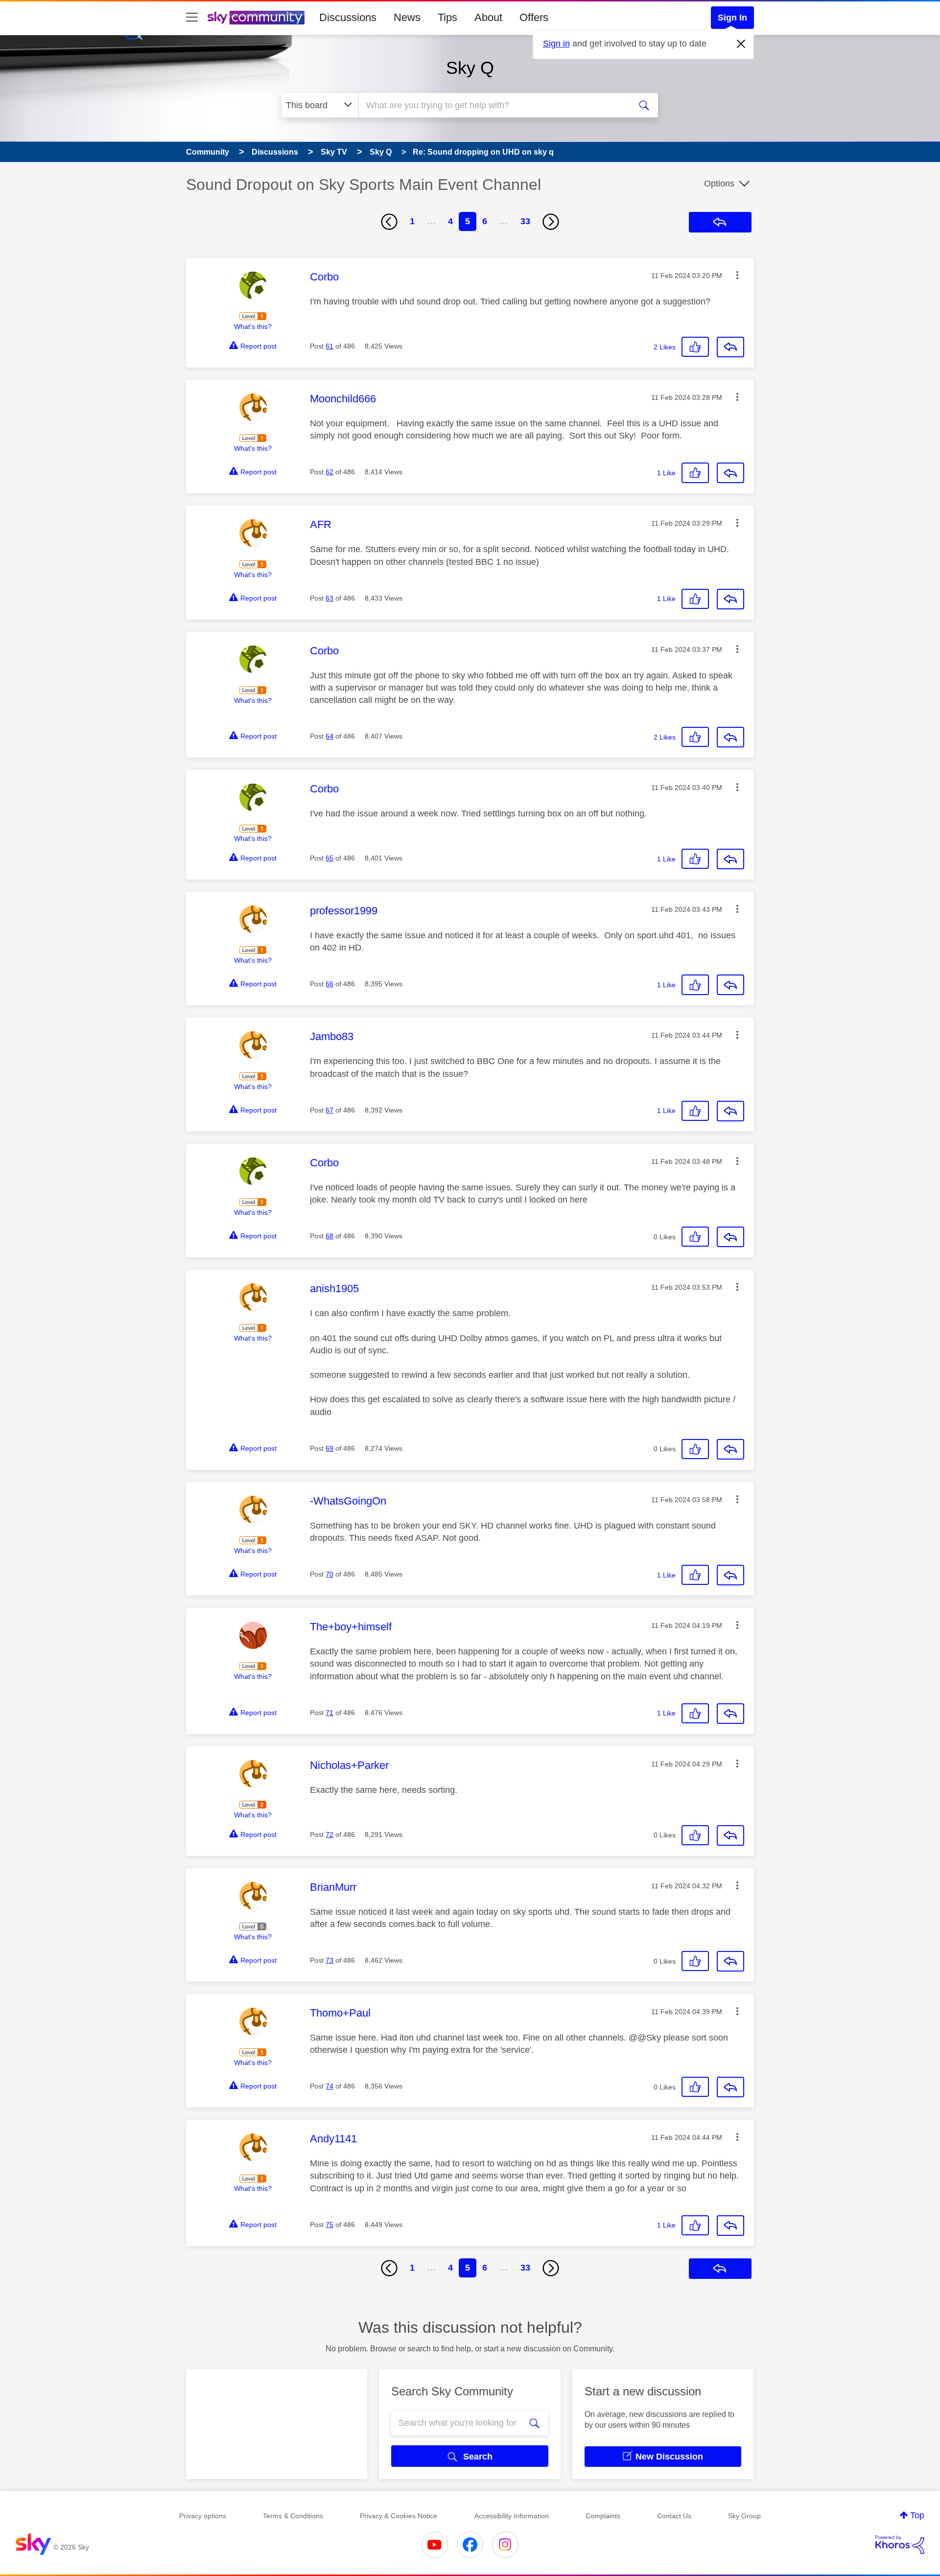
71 (329, 1713)
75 (329, 2225)
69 (329, 1448)
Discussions (348, 17)
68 (329, 1236)
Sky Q (470, 68)
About (488, 17)
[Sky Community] (256, 18)
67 (329, 1110)
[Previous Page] (389, 222)
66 (329, 984)
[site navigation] (192, 18)
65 (329, 858)
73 (329, 1960)
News (407, 17)
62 (329, 472)
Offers (534, 17)
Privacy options (203, 2516)
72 (329, 1834)
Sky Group (744, 2516)
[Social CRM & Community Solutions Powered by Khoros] (900, 2545)
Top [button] (917, 2515)
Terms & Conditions (293, 2516)
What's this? (253, 326)
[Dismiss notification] (741, 44)
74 (329, 2086)
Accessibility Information (512, 2516)
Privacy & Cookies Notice (399, 2516)
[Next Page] (551, 222)
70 (329, 1574)
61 (329, 346)
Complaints (603, 2516)
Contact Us (674, 2516)
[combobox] (493, 105)
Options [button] (719, 184)
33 (525, 221)
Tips (447, 17)
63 (329, 598)
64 (329, 736)
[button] (737, 275)
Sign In (732, 18)
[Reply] (730, 347)
